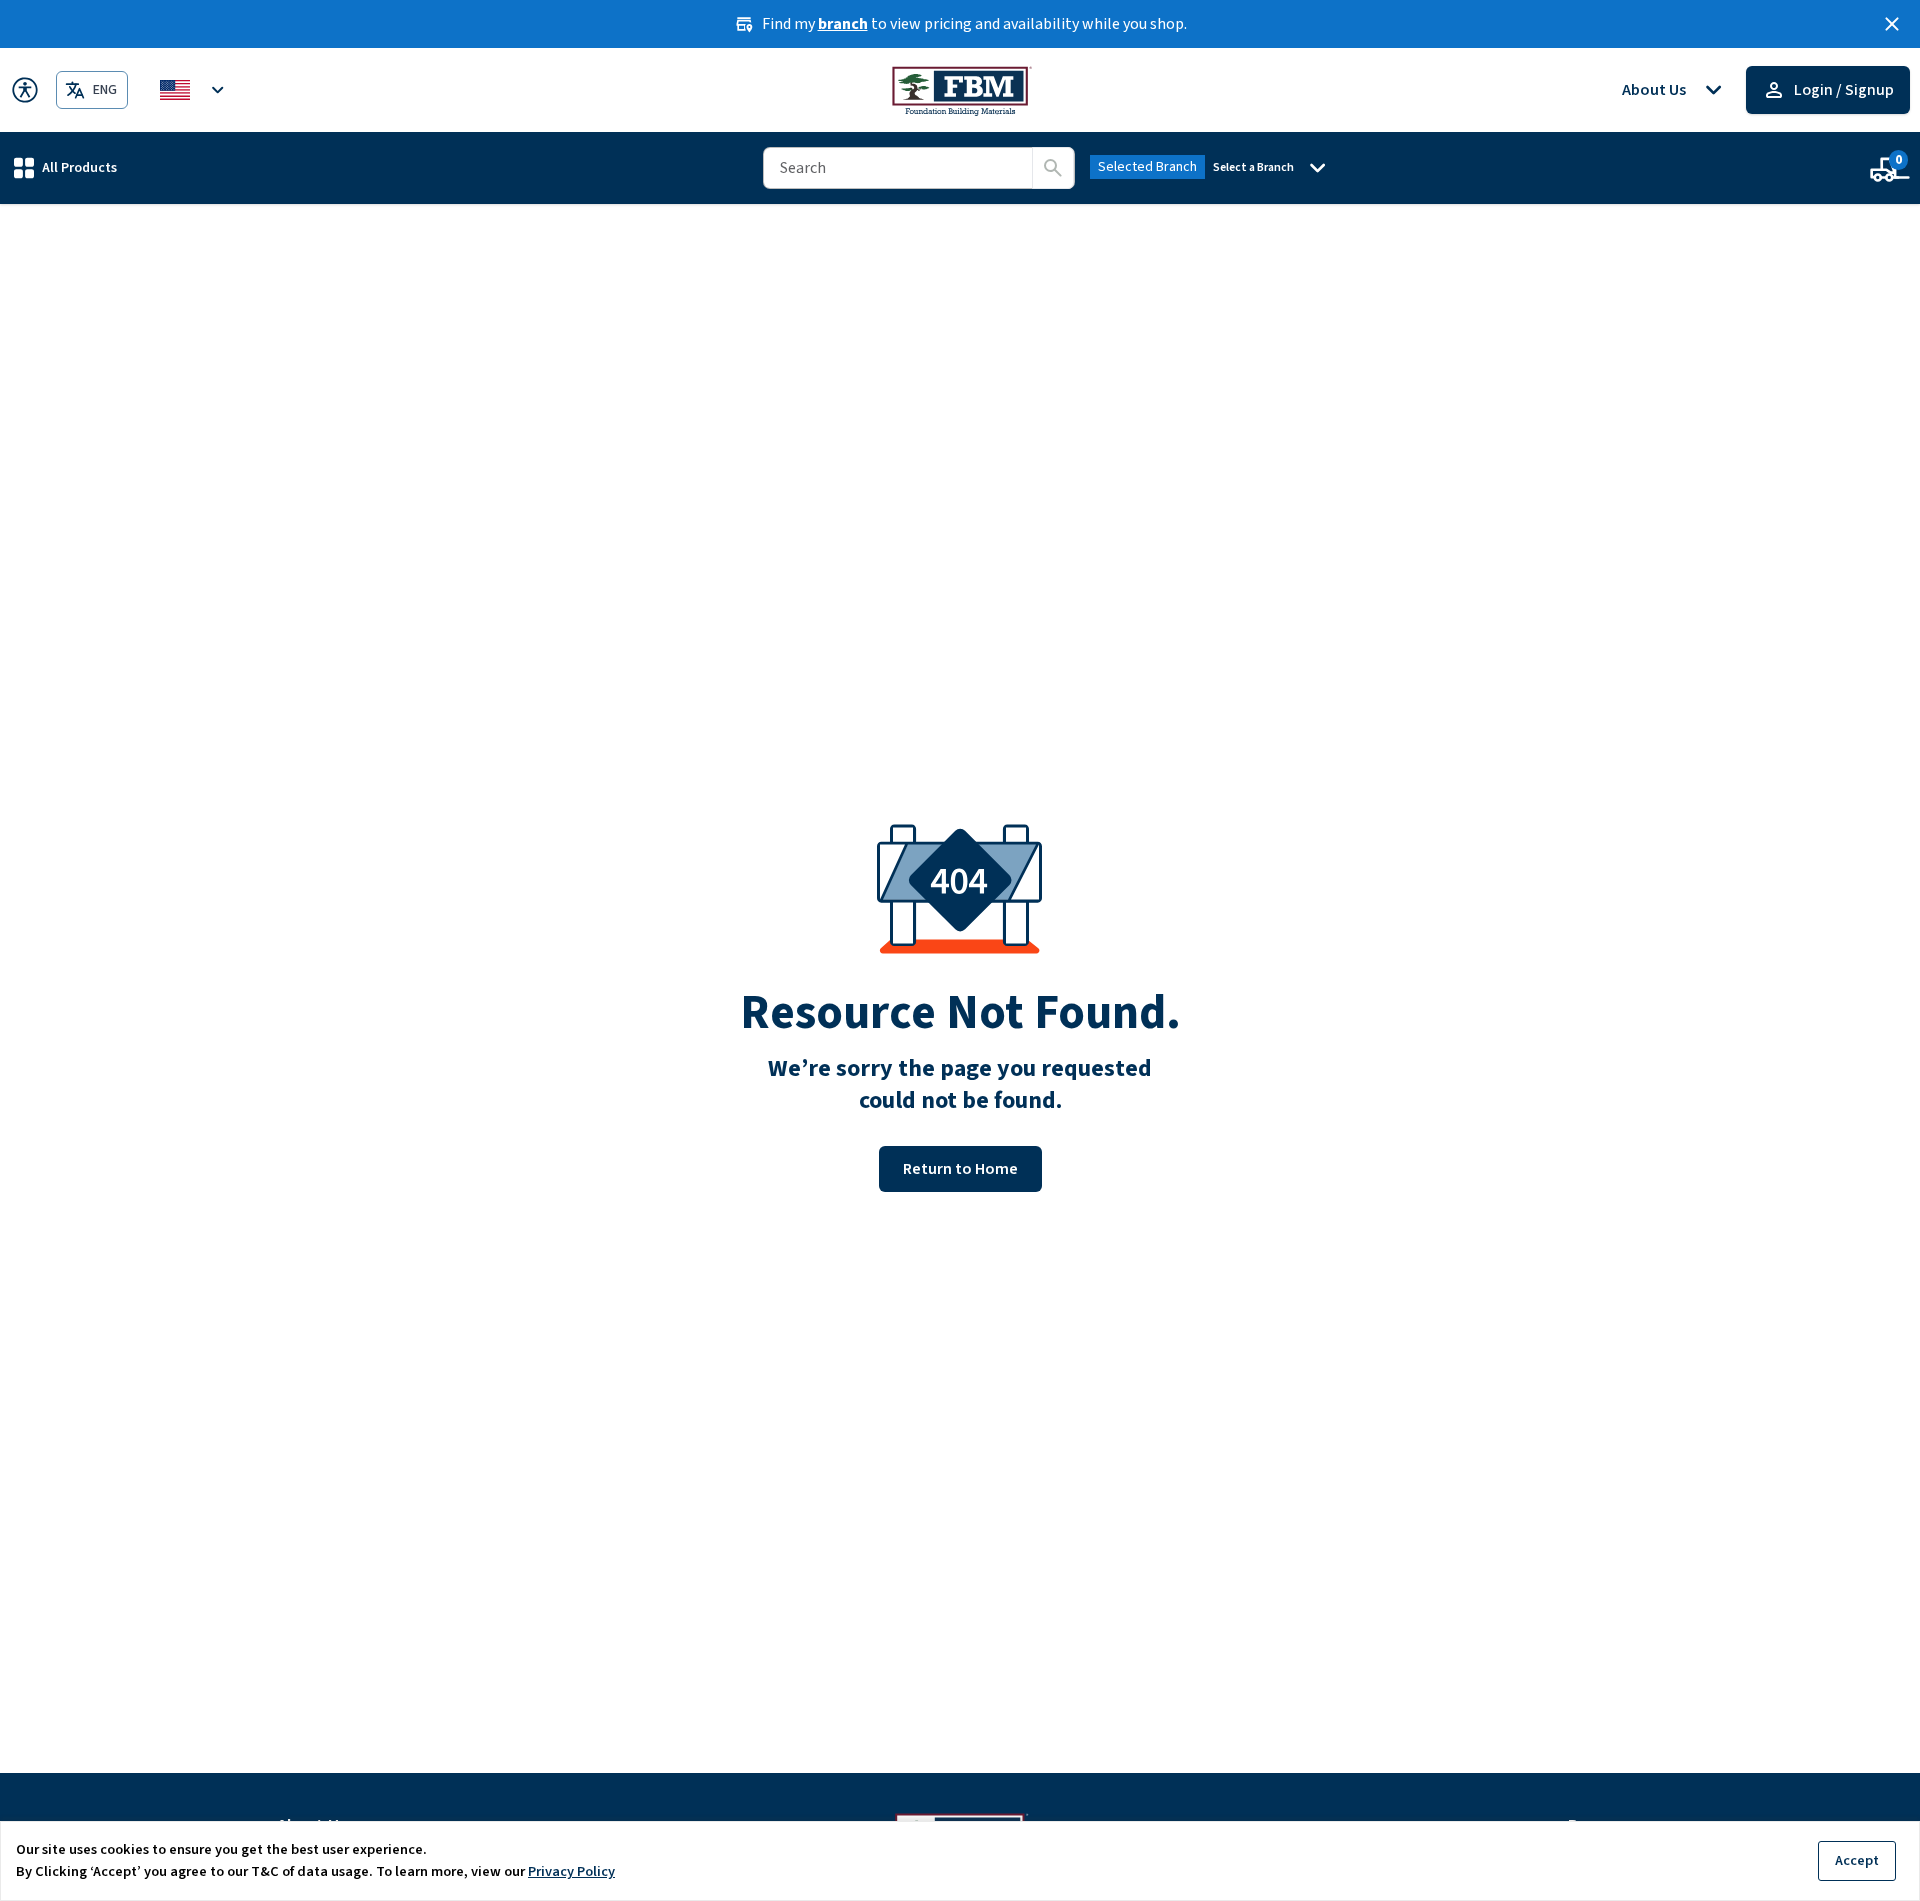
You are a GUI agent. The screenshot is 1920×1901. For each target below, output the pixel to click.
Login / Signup (1844, 90)
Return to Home (960, 1169)
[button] (65, 167)
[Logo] (960, 90)
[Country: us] (195, 90)
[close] (1892, 24)
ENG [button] (105, 90)
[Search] (1053, 168)
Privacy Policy (571, 1871)
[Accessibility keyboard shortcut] (25, 90)
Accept (1857, 1860)
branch (843, 24)
